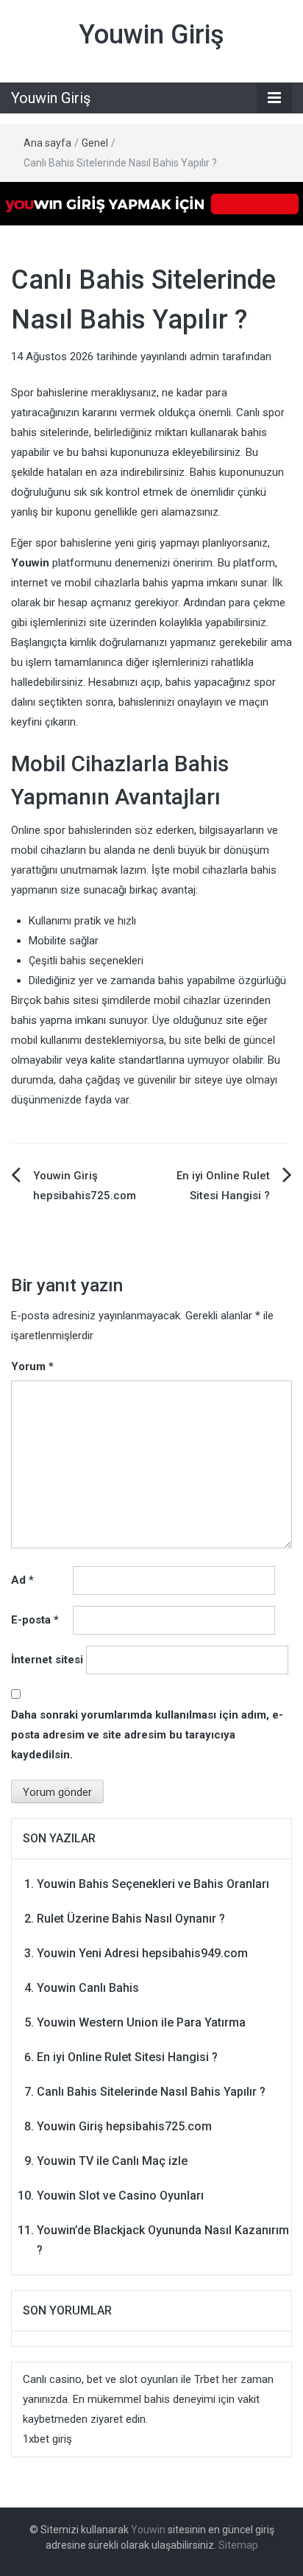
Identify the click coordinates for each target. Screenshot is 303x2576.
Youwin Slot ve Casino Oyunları (120, 2196)
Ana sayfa (47, 143)
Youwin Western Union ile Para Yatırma (141, 2022)
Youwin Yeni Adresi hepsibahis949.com (142, 1953)
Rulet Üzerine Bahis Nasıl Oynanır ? (131, 1919)
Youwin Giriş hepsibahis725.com (124, 2126)
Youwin (148, 2530)
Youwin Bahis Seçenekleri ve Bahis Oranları (153, 1884)
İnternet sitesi (47, 1660)
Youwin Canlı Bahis (88, 1988)
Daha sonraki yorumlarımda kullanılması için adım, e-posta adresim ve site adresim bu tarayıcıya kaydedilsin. (147, 1735)
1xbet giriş (47, 2439)
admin (204, 357)
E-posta (35, 1620)
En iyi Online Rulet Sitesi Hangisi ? (127, 2057)
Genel (95, 143)
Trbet (207, 2379)
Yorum (32, 1366)
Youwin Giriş (151, 35)
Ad (22, 1580)
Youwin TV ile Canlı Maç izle (112, 2161)
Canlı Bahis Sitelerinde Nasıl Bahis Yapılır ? (151, 2092)
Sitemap (238, 2545)
